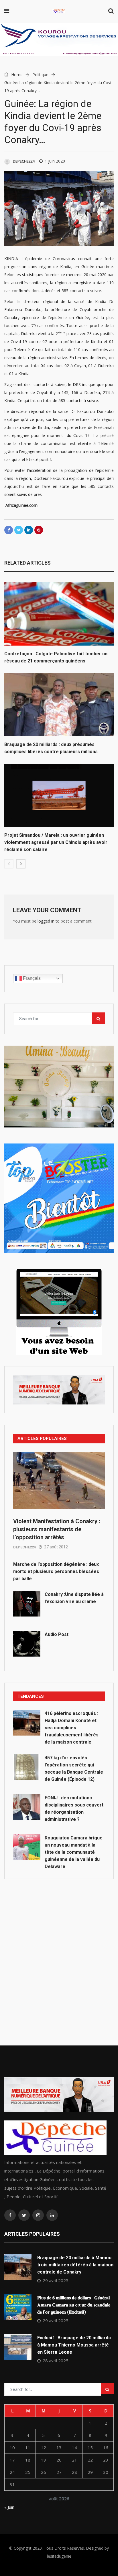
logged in (46, 921)
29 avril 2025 (56, 2280)
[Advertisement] (59, 1949)
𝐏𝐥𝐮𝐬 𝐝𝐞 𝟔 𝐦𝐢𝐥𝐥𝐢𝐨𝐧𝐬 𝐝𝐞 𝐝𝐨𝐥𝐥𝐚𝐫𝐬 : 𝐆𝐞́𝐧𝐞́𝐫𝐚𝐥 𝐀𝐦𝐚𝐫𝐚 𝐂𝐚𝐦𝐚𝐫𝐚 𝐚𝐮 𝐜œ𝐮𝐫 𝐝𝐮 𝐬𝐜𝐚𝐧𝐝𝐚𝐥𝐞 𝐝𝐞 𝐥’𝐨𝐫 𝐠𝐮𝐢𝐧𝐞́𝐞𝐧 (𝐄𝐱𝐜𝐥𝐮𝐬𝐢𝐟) (74, 2305)
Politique (40, 75)
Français (31, 978)
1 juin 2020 (55, 161)
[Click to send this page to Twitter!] (19, 530)
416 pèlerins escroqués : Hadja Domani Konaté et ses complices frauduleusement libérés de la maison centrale (72, 1728)
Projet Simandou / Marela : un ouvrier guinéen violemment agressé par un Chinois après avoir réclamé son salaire (56, 842)
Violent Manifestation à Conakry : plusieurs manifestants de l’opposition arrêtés (57, 1529)
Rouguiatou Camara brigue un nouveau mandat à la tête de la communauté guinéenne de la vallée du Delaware (74, 1852)
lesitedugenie (59, 2556)
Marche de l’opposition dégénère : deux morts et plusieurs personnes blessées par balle (56, 1571)
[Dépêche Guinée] (59, 11)
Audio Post (57, 1634)
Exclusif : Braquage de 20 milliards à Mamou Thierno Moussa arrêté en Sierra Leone (74, 2345)
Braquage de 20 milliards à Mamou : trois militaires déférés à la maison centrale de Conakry (75, 2265)
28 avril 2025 (56, 2361)
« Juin (9, 2507)
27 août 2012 (56, 1547)
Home (16, 75)
